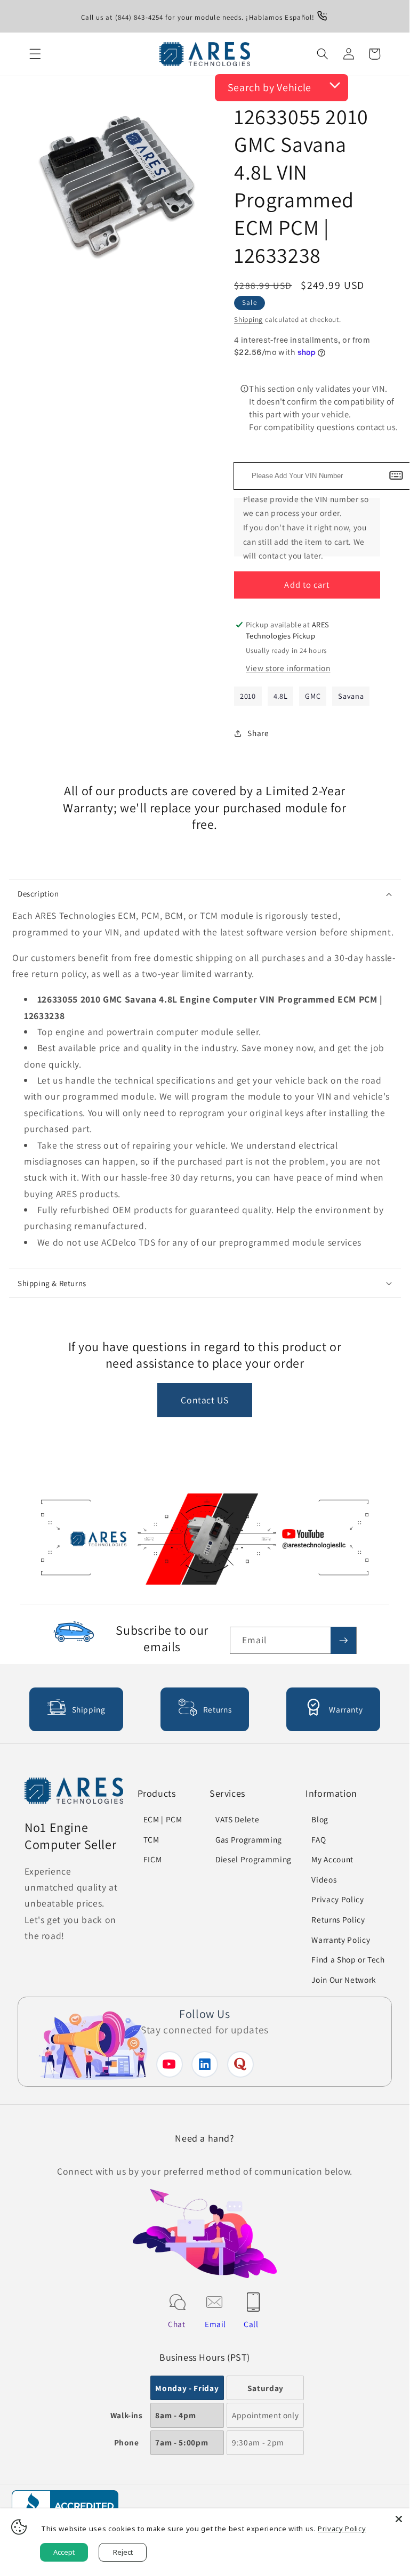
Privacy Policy (337, 1899)
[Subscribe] (343, 1641)
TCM (151, 1839)
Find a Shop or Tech (348, 1959)
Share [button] (258, 733)
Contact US (205, 1400)
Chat (177, 2324)
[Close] (399, 2519)
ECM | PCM (163, 1819)
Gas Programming (249, 1839)
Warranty (346, 1709)
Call (251, 2324)
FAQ (319, 1839)
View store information (288, 668)
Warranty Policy (341, 1940)
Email (215, 2324)
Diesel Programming (254, 1859)
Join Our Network (344, 1980)
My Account (332, 1859)
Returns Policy (338, 1919)
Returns (218, 1709)
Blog (320, 1819)
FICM (153, 1859)
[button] (35, 54)
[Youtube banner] (205, 1542)
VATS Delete (237, 1819)
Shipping (248, 320)
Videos (324, 1879)
